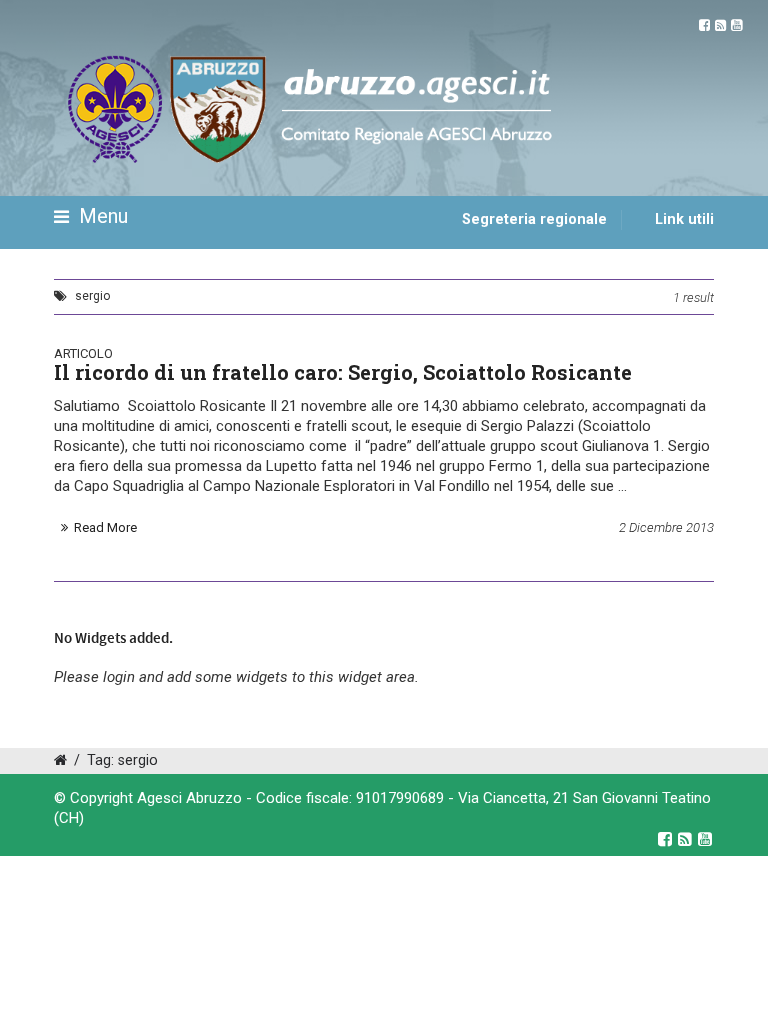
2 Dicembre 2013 (666, 527)
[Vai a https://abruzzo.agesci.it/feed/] (720, 25)
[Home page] (77, 277)
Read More (105, 527)
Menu (101, 216)
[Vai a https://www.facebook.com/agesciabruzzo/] (704, 25)
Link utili (684, 219)
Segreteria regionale (534, 219)
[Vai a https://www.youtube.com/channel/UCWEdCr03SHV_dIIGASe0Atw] (736, 25)
